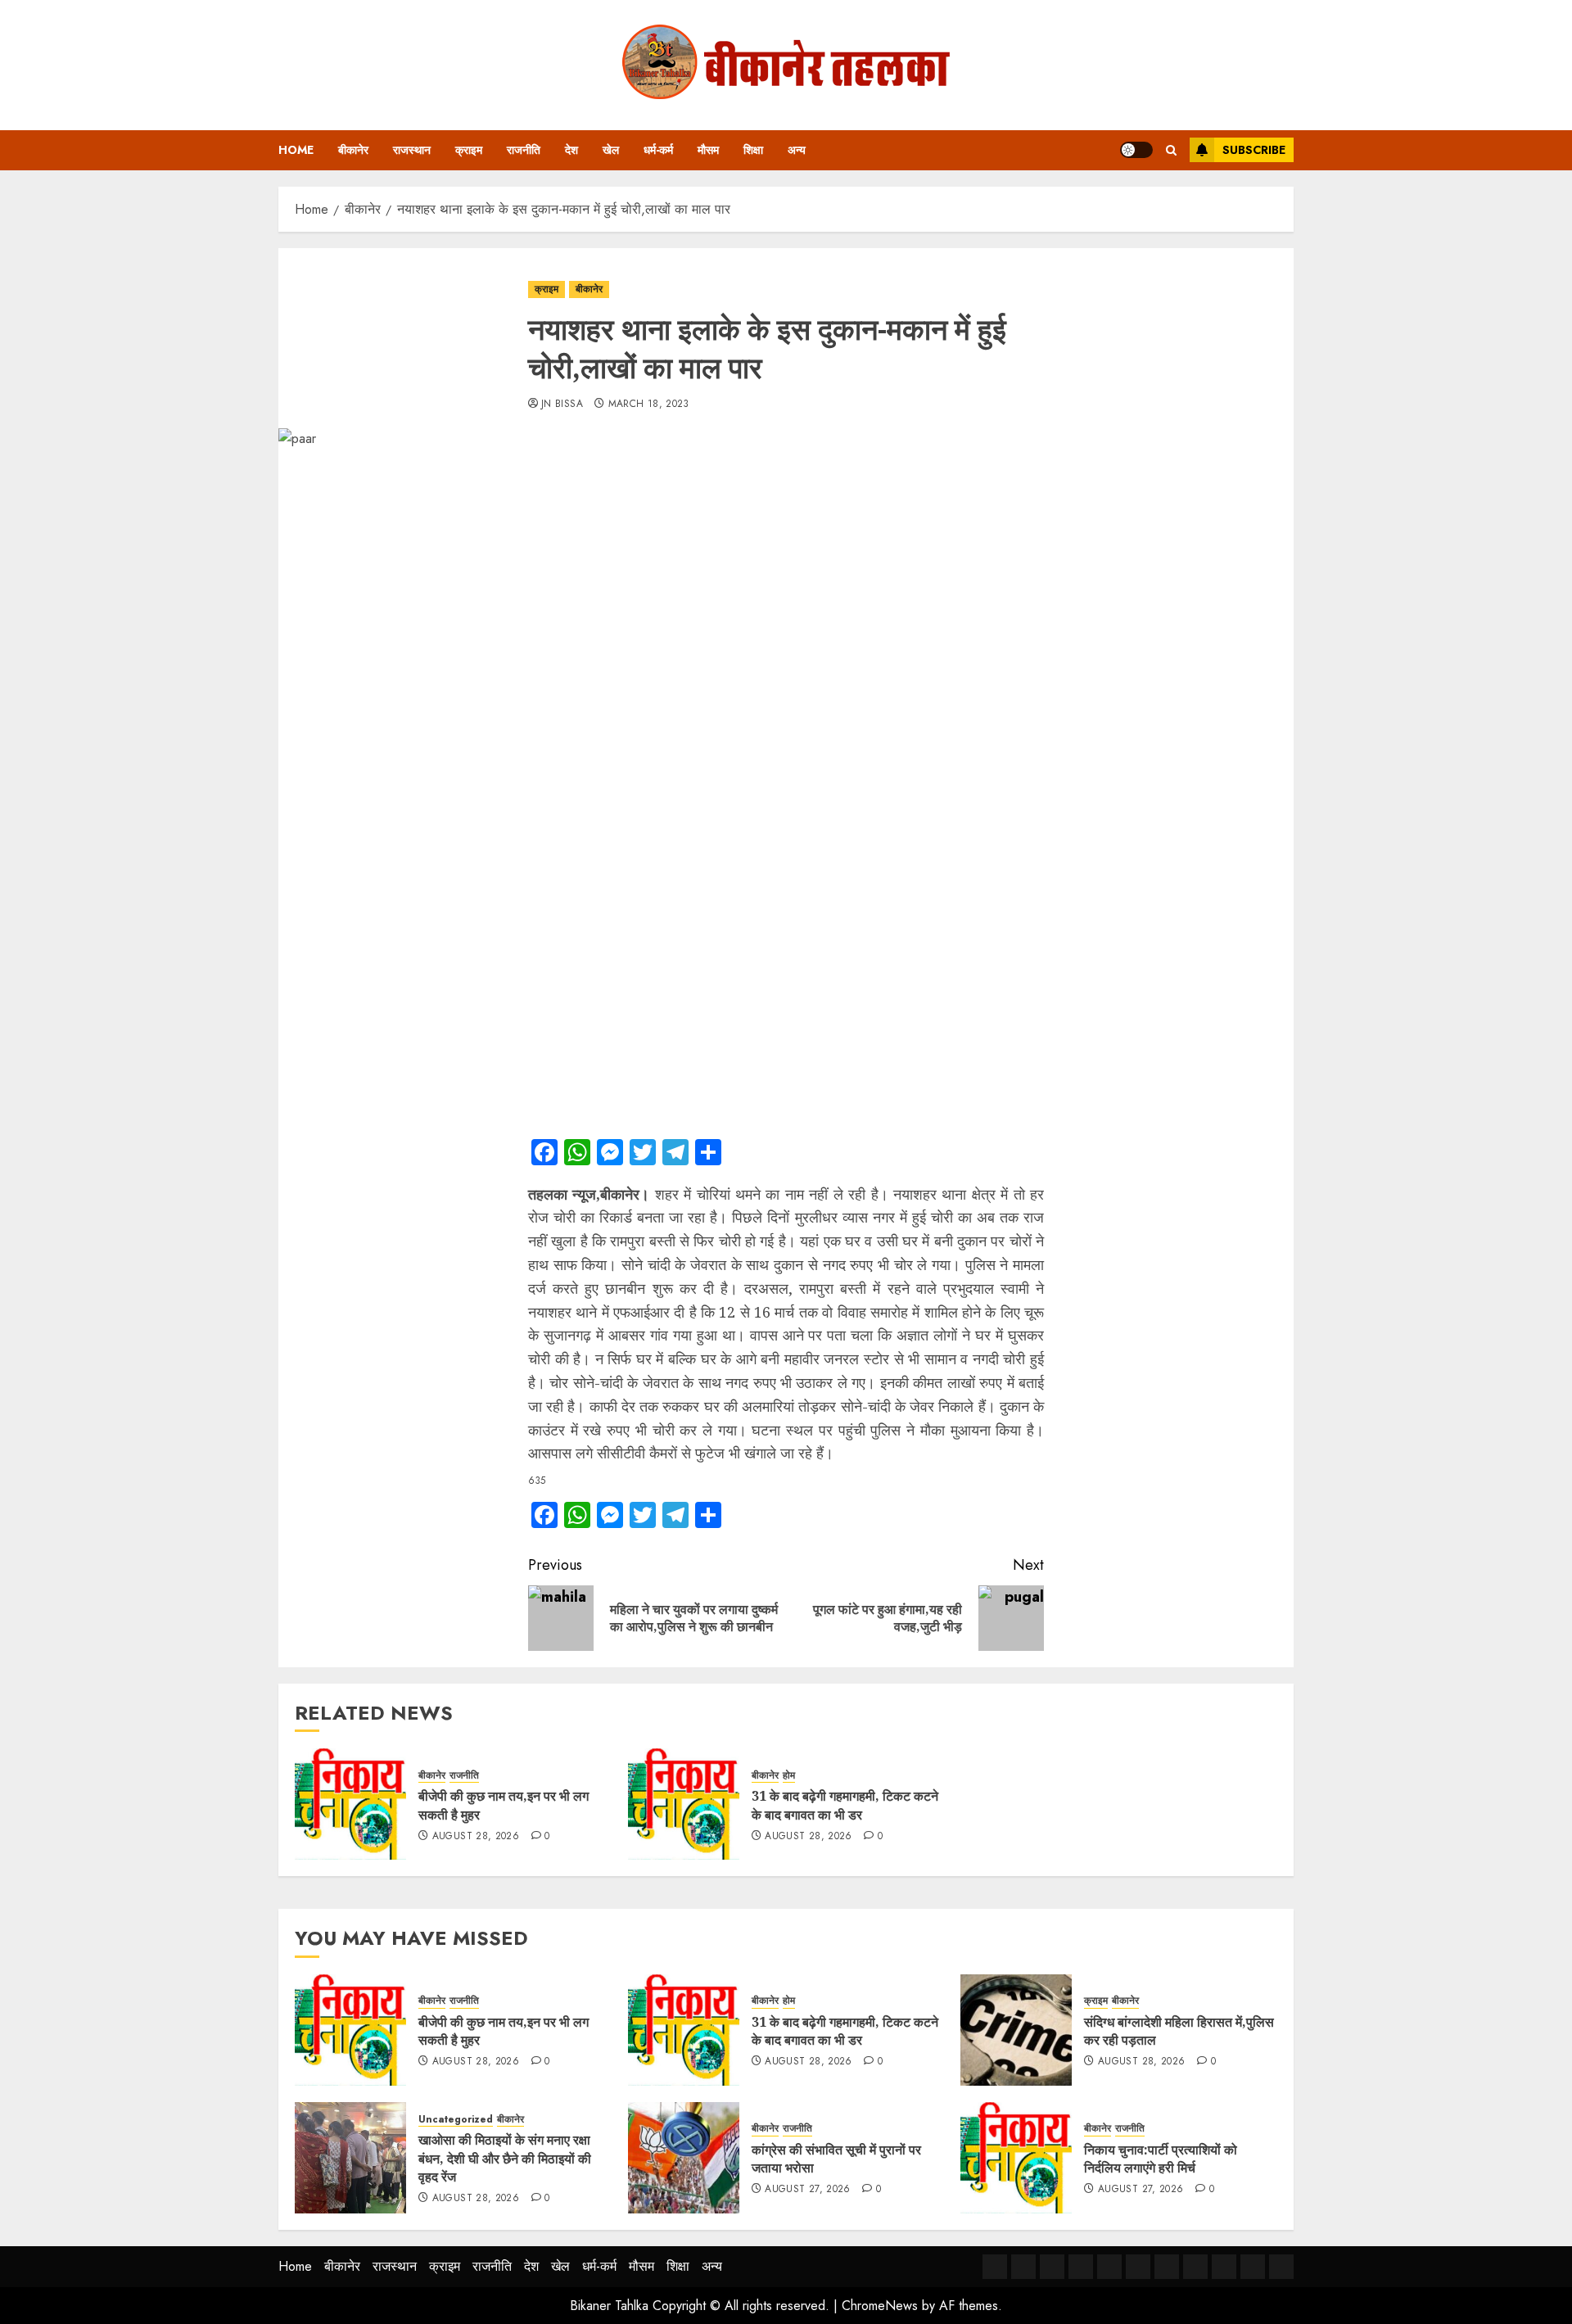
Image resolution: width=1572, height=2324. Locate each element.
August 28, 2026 (476, 1837)
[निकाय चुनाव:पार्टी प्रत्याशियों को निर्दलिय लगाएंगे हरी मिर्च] (1016, 2158)
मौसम (708, 150)
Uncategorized (456, 2120)
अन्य (797, 150)
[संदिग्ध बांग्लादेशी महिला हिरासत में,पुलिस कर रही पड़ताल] (1016, 2030)
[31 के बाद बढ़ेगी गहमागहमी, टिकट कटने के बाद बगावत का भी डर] (684, 1804)
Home (296, 150)
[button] (1171, 150)
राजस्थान (412, 150)
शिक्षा (753, 150)
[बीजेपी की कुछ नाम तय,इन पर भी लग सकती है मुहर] (350, 1804)
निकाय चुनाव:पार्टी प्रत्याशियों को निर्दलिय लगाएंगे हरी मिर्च (1161, 2159)
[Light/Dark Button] (1136, 150)
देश (571, 150)
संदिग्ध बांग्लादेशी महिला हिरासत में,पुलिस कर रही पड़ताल (1179, 2031)
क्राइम (469, 150)
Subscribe (1254, 150)
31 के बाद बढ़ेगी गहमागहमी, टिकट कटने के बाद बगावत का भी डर (845, 1805)
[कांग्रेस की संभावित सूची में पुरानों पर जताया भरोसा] (684, 2158)
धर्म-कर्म (658, 150)
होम (789, 1776)
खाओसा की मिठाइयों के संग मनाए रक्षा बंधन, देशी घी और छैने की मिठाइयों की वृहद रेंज (505, 2158)
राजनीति (524, 150)
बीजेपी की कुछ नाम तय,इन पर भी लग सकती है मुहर (504, 2031)
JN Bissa (562, 405)
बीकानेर (353, 150)
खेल (611, 150)
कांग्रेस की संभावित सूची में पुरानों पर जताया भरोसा (836, 2159)
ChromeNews (880, 2306)
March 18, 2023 (649, 405)
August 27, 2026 (807, 2190)
